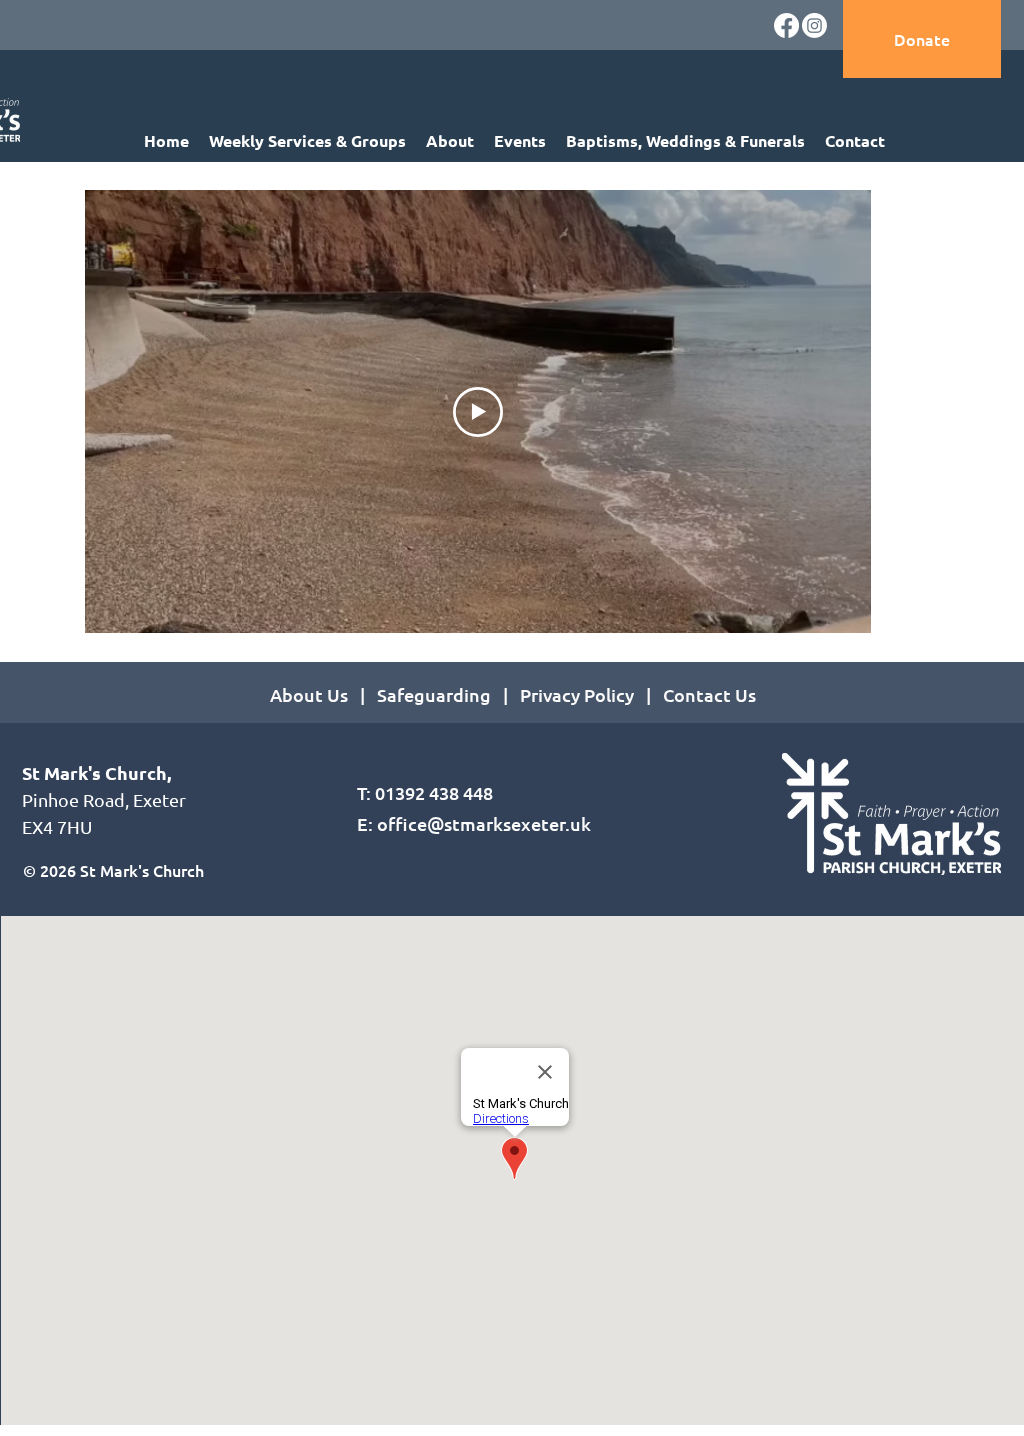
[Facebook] (786, 25)
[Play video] (478, 412)
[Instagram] (814, 25)
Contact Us (709, 694)
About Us (309, 694)
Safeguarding (434, 694)
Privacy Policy (581, 694)
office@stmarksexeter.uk (484, 823)
